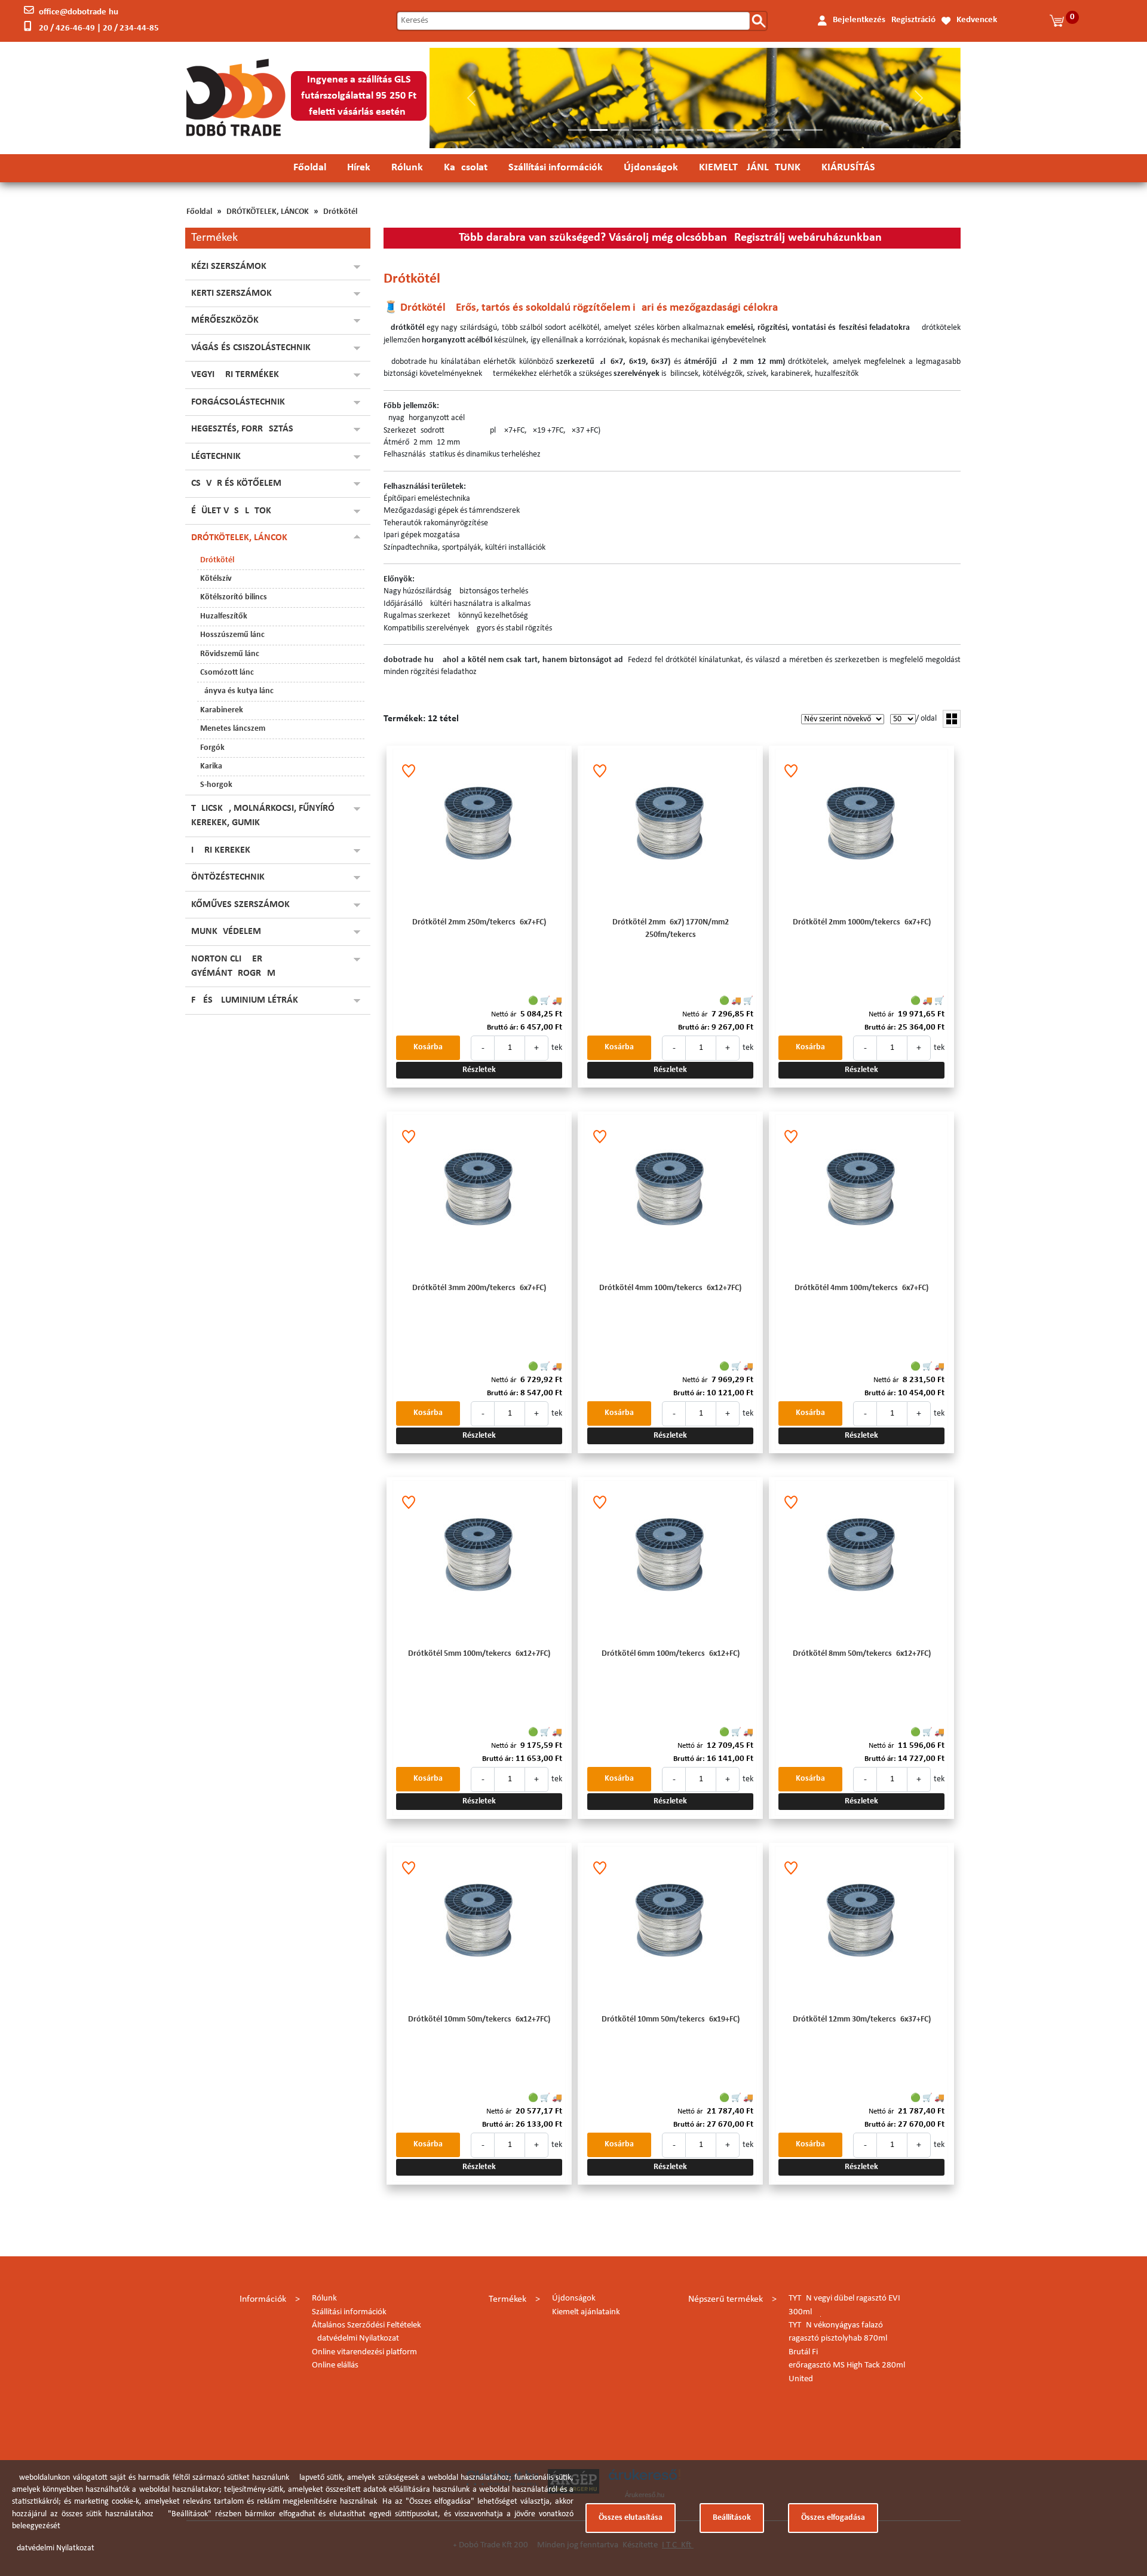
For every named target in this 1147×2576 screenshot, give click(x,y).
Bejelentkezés (859, 20)
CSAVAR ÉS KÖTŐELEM (236, 483)
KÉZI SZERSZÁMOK (229, 267)
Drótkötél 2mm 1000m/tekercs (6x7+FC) (862, 922)
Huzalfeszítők (224, 616)
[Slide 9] (749, 130)
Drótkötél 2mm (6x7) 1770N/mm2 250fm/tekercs (671, 928)
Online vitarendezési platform (364, 2352)
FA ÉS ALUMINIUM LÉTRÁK (245, 1000)
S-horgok (216, 785)
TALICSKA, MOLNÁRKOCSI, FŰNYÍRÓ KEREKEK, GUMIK (263, 816)
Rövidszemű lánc (230, 654)
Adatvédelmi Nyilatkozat (355, 2338)
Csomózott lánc (227, 673)
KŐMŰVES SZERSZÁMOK (240, 905)
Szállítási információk (556, 168)
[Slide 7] (706, 130)
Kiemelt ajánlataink (586, 2312)
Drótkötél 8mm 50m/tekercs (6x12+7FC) (862, 1654)
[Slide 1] (577, 130)
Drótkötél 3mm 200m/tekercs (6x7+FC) (479, 1288)
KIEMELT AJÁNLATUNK (750, 168)
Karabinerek (222, 710)
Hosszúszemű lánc (232, 635)
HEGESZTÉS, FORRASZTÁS (242, 429)
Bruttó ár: (503, 1027)
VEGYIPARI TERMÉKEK (235, 375)
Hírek (359, 168)
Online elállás (335, 2365)
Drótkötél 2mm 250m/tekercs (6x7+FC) (479, 922)
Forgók (212, 748)
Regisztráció (913, 20)
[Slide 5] (663, 130)
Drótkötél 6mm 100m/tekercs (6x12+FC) (671, 1654)
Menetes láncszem (233, 729)
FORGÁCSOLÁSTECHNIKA (241, 402)
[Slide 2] (599, 130)
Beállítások (732, 2518)
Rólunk (407, 168)
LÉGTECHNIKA (219, 457)
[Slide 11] (792, 130)
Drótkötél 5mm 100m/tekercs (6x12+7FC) (479, 1654)
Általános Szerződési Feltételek (367, 2325)
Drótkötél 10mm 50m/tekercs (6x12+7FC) (479, 2019)
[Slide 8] (728, 130)
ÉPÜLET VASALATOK (231, 511)
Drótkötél (340, 212)
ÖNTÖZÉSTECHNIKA (231, 877)
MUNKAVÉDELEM (226, 932)
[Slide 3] (620, 130)
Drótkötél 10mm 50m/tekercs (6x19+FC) (671, 2019)
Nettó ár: (505, 1014)
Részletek (479, 1070)
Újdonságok (651, 168)
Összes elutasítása (631, 2518)
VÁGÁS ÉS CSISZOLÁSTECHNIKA (254, 348)
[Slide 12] (814, 130)
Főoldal (310, 168)
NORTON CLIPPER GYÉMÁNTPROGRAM (233, 966)
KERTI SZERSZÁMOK (231, 293)
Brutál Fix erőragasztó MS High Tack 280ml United (847, 2366)
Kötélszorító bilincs (234, 597)
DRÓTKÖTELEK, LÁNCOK (268, 212)
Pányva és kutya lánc (237, 691)
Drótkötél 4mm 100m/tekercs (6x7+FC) (861, 1288)
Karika (211, 766)
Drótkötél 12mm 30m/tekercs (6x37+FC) (862, 2019)
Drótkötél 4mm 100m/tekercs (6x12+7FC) (670, 1288)
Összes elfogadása (833, 2518)
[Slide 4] (642, 130)
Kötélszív (216, 579)
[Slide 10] (771, 130)
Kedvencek (977, 20)
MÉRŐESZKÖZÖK (225, 320)
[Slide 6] (685, 130)
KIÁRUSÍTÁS (848, 168)
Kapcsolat (466, 168)
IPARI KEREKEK (221, 850)
